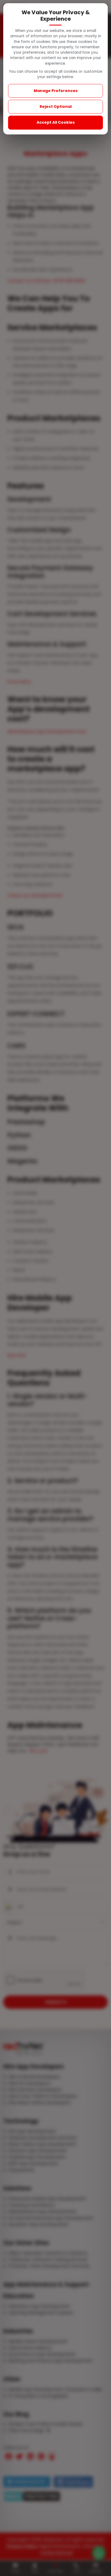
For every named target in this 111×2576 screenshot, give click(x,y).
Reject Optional (56, 107)
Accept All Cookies (56, 122)
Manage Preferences (56, 91)
